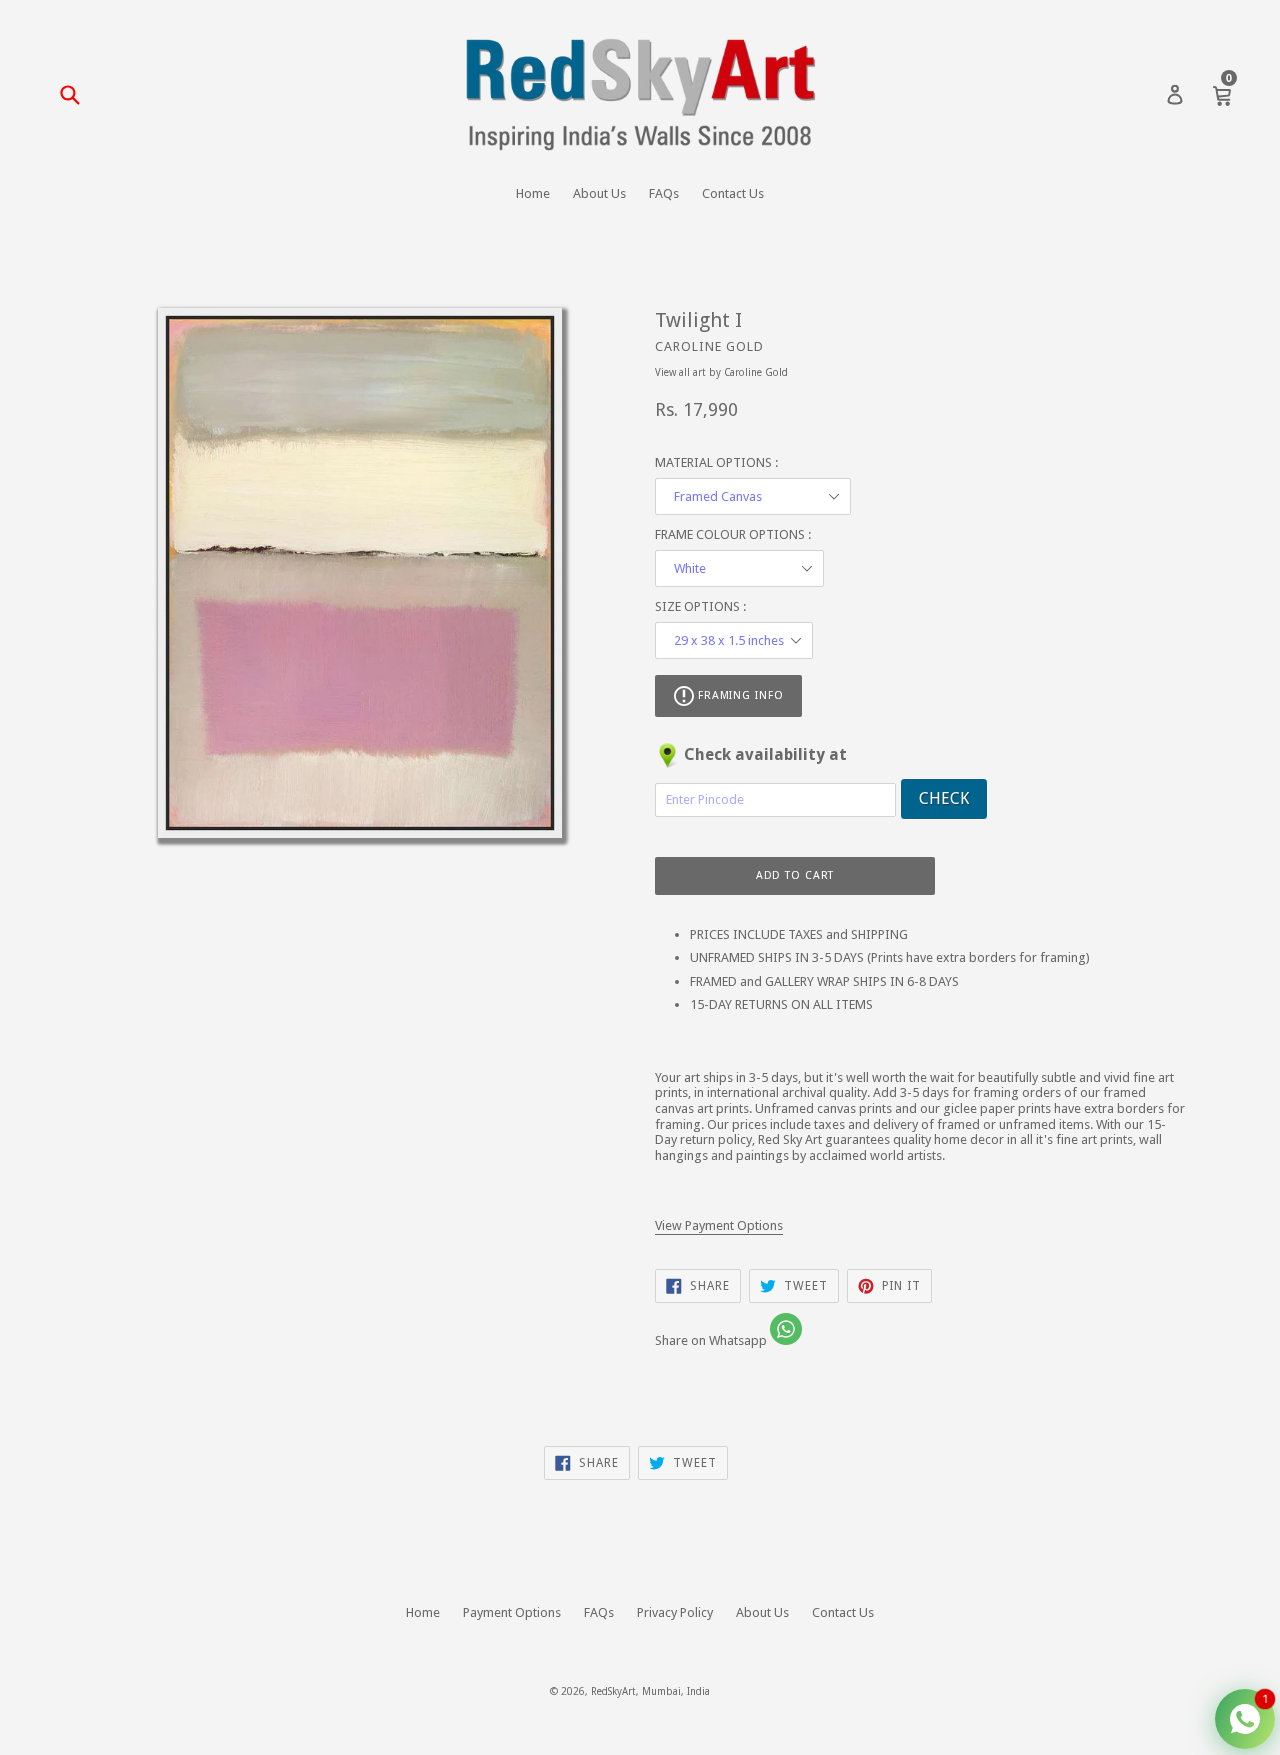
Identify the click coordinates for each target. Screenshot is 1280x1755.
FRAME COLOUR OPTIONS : (733, 534)
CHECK (944, 798)
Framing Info (738, 695)
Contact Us (733, 193)
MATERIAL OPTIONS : (716, 462)
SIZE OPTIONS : (700, 606)
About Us (599, 193)
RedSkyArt (613, 1691)
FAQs (664, 193)
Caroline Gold (709, 346)
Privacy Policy (675, 1612)
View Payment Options (719, 1225)
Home (533, 193)
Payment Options (512, 1612)
